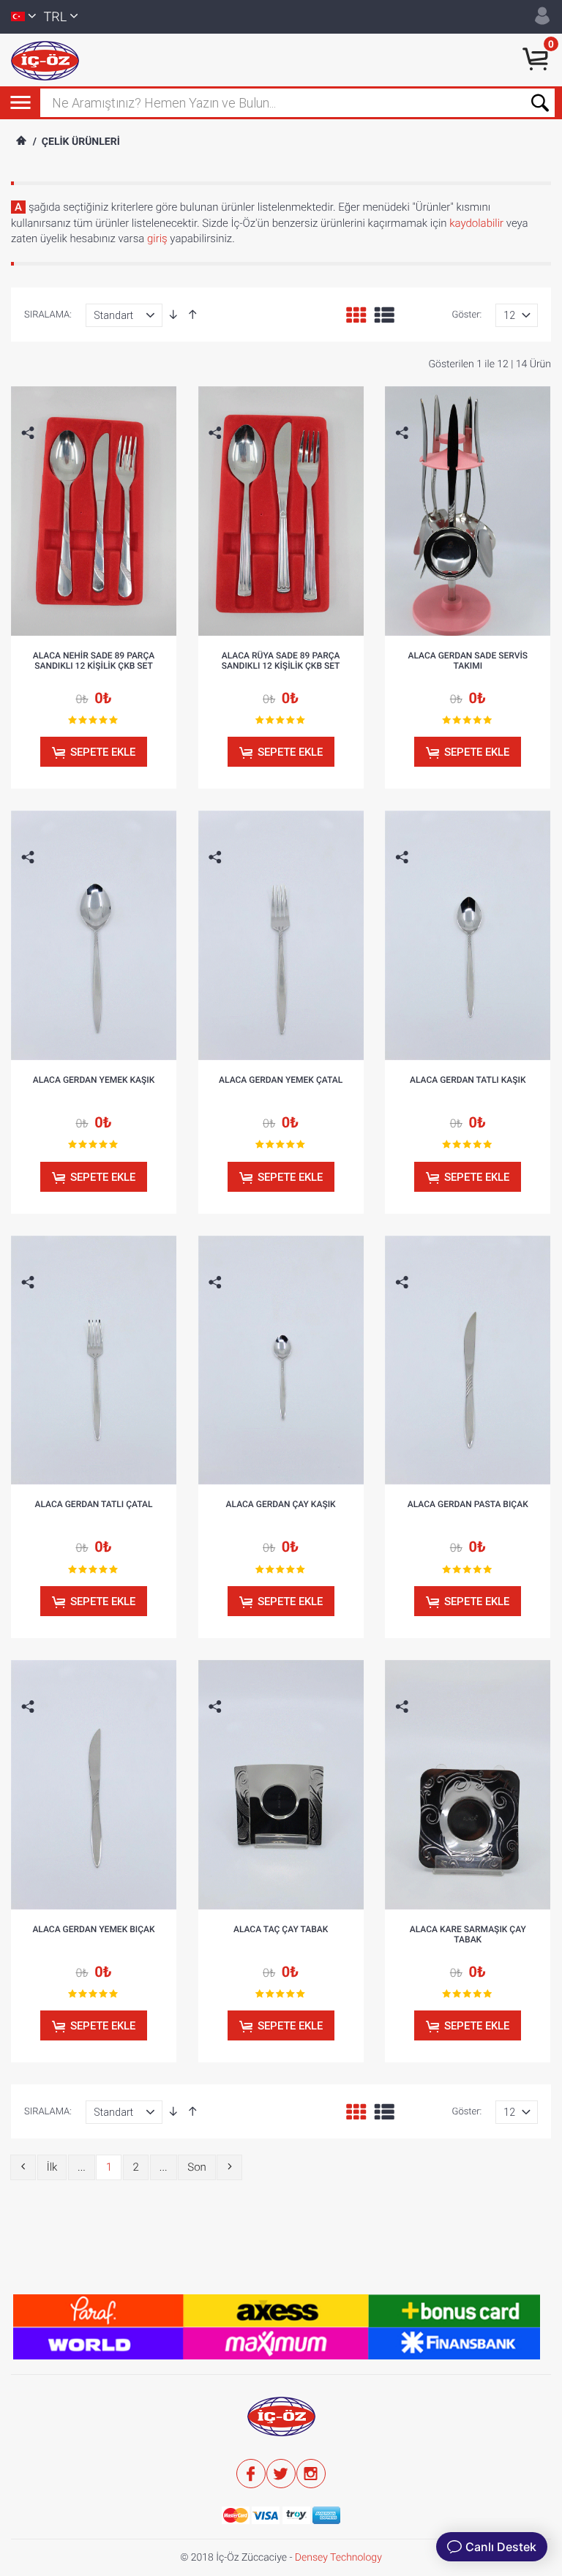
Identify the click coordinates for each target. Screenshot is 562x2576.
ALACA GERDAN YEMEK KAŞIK (94, 1080)
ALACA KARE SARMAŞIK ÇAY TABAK (468, 1934)
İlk (52, 2167)
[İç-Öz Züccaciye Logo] (45, 60)
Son (197, 2167)
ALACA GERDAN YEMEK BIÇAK (93, 1929)
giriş (157, 239)
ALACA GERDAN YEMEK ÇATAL (281, 1080)
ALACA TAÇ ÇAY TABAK (281, 1929)
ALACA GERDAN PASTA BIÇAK (468, 1504)
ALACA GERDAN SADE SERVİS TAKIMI (468, 661)
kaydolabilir (476, 223)
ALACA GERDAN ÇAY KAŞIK (281, 1504)
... (82, 2167)
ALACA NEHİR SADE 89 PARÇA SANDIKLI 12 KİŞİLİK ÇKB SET (94, 661)
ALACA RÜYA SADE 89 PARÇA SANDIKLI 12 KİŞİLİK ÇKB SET (281, 661)
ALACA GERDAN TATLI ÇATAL (93, 1504)
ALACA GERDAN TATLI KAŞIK (468, 1080)
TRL (56, 17)
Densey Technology (338, 2558)
